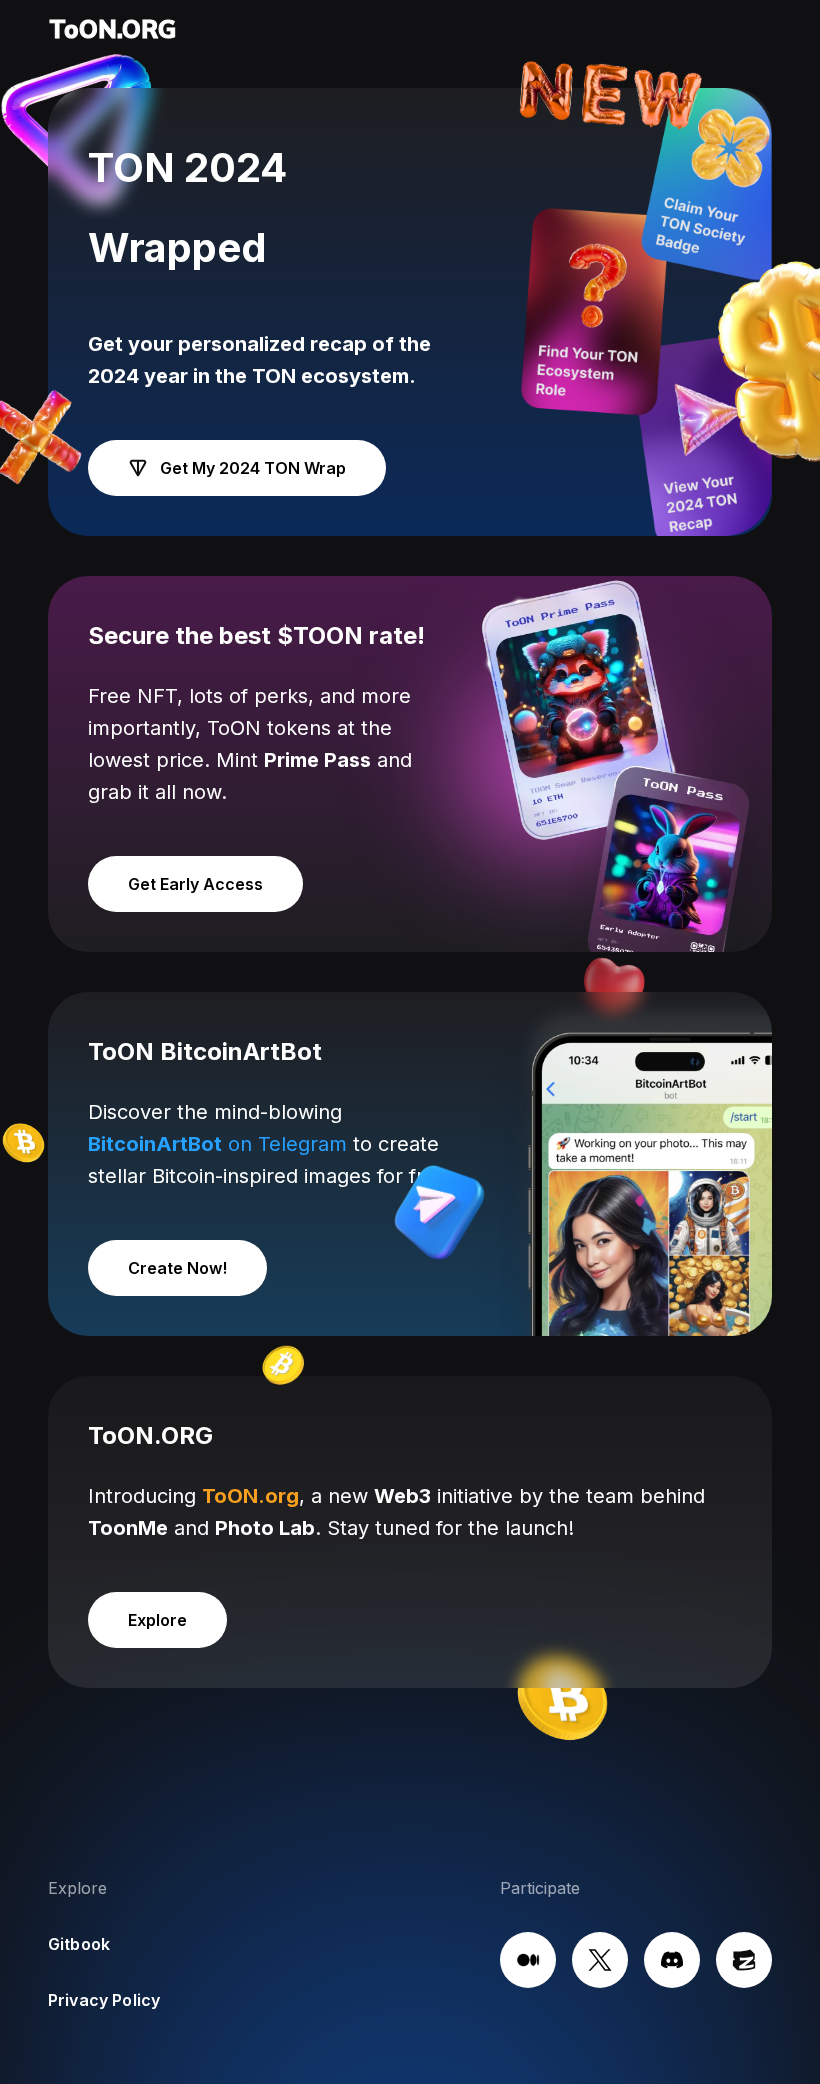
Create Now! (177, 1268)
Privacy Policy (104, 2000)
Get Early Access (195, 884)
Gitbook (79, 1944)
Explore (157, 1620)
